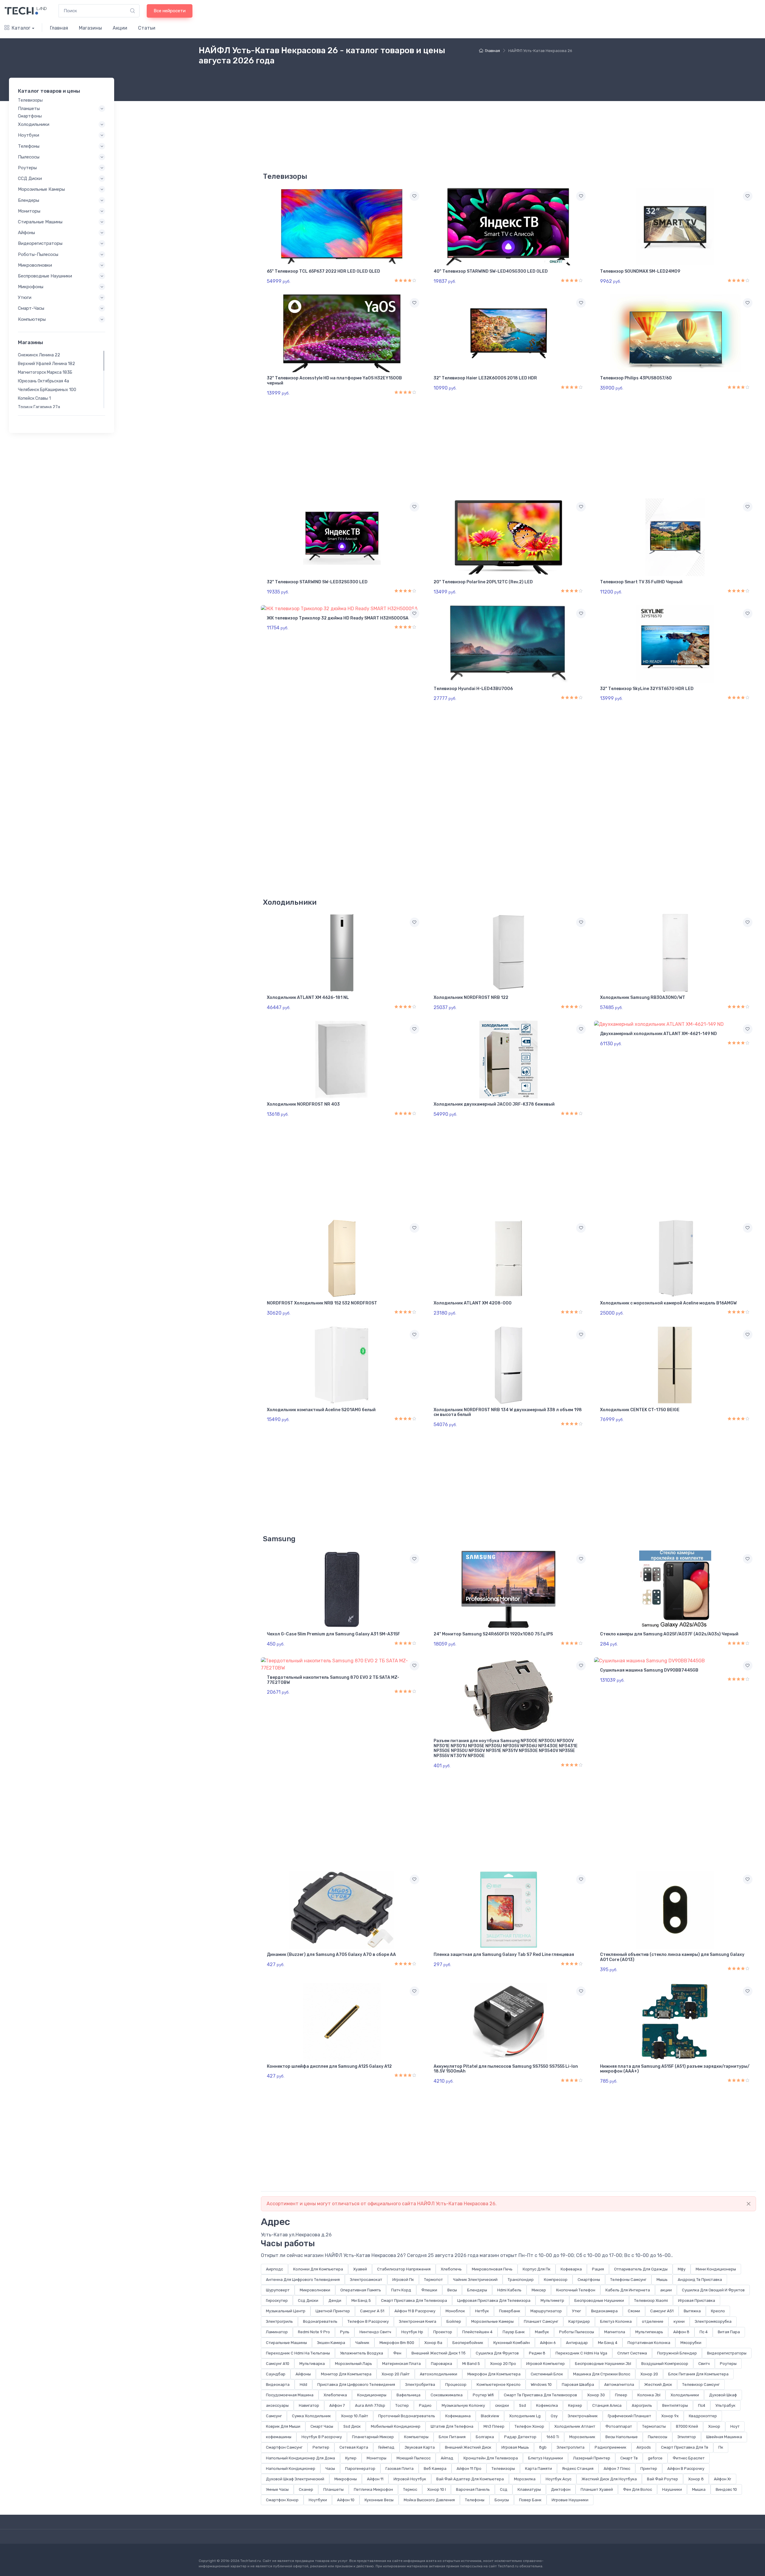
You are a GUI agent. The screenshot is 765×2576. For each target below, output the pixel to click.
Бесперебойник (468, 2343)
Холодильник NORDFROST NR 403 (303, 1104)
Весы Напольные (622, 2437)
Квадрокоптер (703, 2416)
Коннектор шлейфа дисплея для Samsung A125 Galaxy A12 (329, 2066)
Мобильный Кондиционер (396, 2426)
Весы (452, 2290)
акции (666, 2290)
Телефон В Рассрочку (368, 2321)
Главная (59, 28)
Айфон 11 (375, 2479)
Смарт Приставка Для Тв (685, 2447)
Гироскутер (277, 2300)
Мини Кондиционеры (716, 2269)
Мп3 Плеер (494, 2426)
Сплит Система (632, 2353)
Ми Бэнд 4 (608, 2343)
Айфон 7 (337, 2405)
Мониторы (377, 2458)
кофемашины (279, 2437)
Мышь (662, 2280)
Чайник (362, 2343)
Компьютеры (416, 2437)
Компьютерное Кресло (499, 2385)
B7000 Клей (687, 2426)
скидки (502, 2405)
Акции (120, 28)
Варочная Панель (473, 2489)
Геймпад (386, 2447)
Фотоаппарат (619, 2426)
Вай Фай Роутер (663, 2479)
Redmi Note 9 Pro (314, 2332)
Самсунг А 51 (372, 2311)
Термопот (433, 2280)
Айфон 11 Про (469, 2469)
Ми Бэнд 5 (361, 2300)
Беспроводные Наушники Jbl (603, 2364)
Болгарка (485, 2437)
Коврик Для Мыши (283, 2426)
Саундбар (276, 2374)
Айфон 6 (548, 2343)
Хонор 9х (670, 2416)
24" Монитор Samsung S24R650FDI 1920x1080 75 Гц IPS (493, 1634)
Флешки (429, 2290)
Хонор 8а (433, 2343)
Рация (598, 2269)
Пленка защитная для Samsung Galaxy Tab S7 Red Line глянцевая (504, 1955)
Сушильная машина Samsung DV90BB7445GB (649, 1670)
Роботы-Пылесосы (38, 254)
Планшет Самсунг (541, 2321)
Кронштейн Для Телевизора (491, 2458)
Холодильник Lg (525, 2416)
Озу (554, 2416)
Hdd (303, 2385)
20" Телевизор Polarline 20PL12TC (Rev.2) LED (483, 582)
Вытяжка (692, 2311)
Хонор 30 (596, 2395)
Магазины (90, 28)
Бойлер (454, 2321)
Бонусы (502, 2500)
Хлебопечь (451, 2269)
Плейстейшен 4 (477, 2332)
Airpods (644, 2447)
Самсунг (274, 2416)
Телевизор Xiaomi (651, 2300)
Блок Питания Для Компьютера (698, 2374)
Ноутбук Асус (559, 2479)
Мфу (682, 2269)
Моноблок (455, 2311)
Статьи (147, 28)
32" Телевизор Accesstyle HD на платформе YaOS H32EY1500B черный (334, 381)
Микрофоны (346, 2479)
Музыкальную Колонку (463, 2405)
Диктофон (561, 2489)
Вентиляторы (675, 2405)
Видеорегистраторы (727, 2353)
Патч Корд (401, 2290)
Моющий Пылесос (414, 2458)
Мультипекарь (649, 2332)
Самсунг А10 (278, 2364)
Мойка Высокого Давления (429, 2500)
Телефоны (475, 2500)
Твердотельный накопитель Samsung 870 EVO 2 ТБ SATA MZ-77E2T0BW (333, 1680)
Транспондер (521, 2280)
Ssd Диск (352, 2426)
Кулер (351, 2458)
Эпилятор (687, 2437)
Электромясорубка (713, 2321)
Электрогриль (279, 2321)
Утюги (25, 297)
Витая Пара (729, 2332)
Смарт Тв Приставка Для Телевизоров (540, 2395)
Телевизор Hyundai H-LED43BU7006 (473, 689)
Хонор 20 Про (503, 2364)
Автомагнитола (619, 2385)
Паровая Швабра (578, 2385)
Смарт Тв (629, 2458)
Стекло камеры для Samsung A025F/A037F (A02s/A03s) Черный (669, 1634)
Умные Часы (277, 2489)
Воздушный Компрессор (665, 2364)
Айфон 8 (681, 2332)
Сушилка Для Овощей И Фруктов (713, 2290)
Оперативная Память (361, 2290)
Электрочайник (583, 2416)
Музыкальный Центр (286, 2311)
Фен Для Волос (638, 2489)
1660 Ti (553, 2437)
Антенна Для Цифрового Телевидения (303, 2280)
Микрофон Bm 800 (397, 2343)
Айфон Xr (723, 2479)
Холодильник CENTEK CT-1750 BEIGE (640, 1410)
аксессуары (277, 2405)
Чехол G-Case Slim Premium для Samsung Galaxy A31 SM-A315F (333, 1634)
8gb (543, 2447)
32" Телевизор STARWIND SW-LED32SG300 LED (317, 582)
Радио (425, 2405)
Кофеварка (571, 2269)
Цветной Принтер (333, 2311)
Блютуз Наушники (546, 2458)
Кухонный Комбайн (512, 2343)
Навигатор (309, 2405)
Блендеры (477, 2290)
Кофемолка (547, 2405)
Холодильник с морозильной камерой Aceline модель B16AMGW (668, 1303)
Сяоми (634, 2311)
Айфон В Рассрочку (686, 2469)
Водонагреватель (320, 2321)
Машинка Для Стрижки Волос (602, 2374)
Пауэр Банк (514, 2332)
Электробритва (420, 2385)
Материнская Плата (401, 2364)
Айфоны (303, 2374)
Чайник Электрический (475, 2280)
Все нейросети (170, 11)
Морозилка (525, 2479)
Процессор (456, 2385)
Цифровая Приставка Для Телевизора (494, 2300)
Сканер (306, 2489)
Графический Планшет (629, 2416)
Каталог (21, 28)
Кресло (718, 2311)
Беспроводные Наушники (599, 2300)
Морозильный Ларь (354, 2364)
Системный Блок (547, 2374)
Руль (345, 2332)
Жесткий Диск (658, 2385)
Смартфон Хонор (282, 2500)
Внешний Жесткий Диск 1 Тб (439, 2353)
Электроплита (571, 2447)
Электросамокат (366, 2280)
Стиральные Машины (286, 2343)
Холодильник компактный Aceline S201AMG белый (321, 1410)
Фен (397, 2353)
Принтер (649, 2469)
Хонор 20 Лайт (396, 2374)
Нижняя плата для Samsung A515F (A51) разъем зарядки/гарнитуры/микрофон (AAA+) (675, 2069)
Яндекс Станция (578, 2469)
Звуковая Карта (420, 2447)
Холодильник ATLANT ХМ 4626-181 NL (308, 998)
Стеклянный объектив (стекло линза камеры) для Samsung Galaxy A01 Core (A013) (672, 1957)
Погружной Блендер (677, 2353)
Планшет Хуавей (597, 2489)
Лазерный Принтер (592, 2458)
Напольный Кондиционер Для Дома (300, 2458)
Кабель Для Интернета (628, 2290)
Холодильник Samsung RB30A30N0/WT (643, 998)
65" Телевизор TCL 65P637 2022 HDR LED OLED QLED (323, 271)
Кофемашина (458, 2416)
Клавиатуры (529, 2489)
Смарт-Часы (31, 308)
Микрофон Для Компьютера (494, 2374)
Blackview (490, 2416)
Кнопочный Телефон (576, 2290)
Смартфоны (589, 2280)
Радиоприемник (611, 2447)
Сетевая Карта (354, 2447)
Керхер (575, 2405)
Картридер (579, 2321)
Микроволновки (315, 2290)
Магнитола (615, 2332)
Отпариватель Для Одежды (641, 2269)
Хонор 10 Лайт (355, 2416)
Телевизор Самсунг (701, 2385)
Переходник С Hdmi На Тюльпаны (298, 2353)
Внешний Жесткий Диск (468, 2447)
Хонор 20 (649, 2374)
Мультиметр (552, 2300)
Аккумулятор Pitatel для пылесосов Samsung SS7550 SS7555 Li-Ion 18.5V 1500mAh (506, 2069)
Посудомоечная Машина (290, 2395)
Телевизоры (503, 2469)
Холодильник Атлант (575, 2426)
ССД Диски (30, 178)
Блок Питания (452, 2437)
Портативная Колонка (649, 2343)
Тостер (402, 2405)
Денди (335, 2300)
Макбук (542, 2332)
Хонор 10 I (437, 2489)
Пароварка (442, 2364)
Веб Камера (435, 2469)
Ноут (735, 2426)
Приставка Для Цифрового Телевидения (356, 2385)
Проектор (443, 2332)
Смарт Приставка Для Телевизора (414, 2300)
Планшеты (333, 2489)
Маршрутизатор (546, 2311)
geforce (655, 2458)
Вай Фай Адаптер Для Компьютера (470, 2479)
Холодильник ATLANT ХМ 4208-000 (473, 1303)
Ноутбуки (318, 2500)
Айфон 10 (346, 2500)
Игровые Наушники (570, 2500)
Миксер (539, 2290)
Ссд (504, 2489)
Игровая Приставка (697, 2300)
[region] (62, 379)
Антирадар (577, 2343)
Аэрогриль (642, 2405)
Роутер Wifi (483, 2395)
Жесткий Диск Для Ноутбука (609, 2479)
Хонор (714, 2426)
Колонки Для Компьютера (318, 2269)
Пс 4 (704, 2332)
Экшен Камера (331, 2343)
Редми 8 (537, 2353)
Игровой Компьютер (546, 2364)
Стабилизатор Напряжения (404, 2269)
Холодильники (685, 2395)
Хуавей (360, 2269)
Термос (410, 2489)
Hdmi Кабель (509, 2290)
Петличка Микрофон (373, 2489)
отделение (653, 2321)
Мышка (699, 2489)
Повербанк (510, 2311)
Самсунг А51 (662, 2311)
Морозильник (582, 2437)
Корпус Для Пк (537, 2269)
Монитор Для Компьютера (346, 2374)
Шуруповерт (278, 2290)
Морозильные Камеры (492, 2321)
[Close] (749, 2204)
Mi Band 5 (471, 2364)
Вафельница (408, 2395)
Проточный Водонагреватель (407, 2416)
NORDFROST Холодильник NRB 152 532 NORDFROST (322, 1303)
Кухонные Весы (379, 2500)
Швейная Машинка (724, 2437)
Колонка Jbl (649, 2395)
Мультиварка (312, 2364)
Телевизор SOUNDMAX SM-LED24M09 (640, 271)
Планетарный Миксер (373, 2437)
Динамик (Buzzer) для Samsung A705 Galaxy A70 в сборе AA (331, 1955)
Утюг (576, 2311)
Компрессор (556, 2280)
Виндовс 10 (726, 2489)
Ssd (523, 2405)
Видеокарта (278, 2385)
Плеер (621, 2395)
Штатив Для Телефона (452, 2426)
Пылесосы (658, 2437)
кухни (679, 2321)
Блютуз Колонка (616, 2321)
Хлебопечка (335, 2395)
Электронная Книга (418, 2321)
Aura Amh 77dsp (370, 2405)
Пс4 (702, 2405)
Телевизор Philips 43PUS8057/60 (636, 378)
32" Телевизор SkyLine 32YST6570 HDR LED (647, 689)
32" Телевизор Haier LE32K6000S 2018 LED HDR (485, 378)
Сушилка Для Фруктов (497, 2353)
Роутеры (728, 2364)
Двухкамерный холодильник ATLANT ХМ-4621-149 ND (658, 1034)
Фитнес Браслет (689, 2458)
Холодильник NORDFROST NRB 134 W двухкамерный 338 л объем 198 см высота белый (508, 1412)
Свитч (704, 2364)
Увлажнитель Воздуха (362, 2353)
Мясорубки (691, 2343)
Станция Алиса (607, 2405)
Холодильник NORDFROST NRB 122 (471, 998)
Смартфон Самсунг (284, 2447)
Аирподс (274, 2269)
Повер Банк (530, 2500)
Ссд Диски (308, 2300)
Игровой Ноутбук (410, 2479)
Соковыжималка (447, 2395)
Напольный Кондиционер (291, 2469)
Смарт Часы (322, 2426)
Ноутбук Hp (412, 2332)
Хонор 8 (696, 2479)
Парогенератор (360, 2469)
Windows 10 (541, 2385)
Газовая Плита (400, 2469)
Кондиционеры (372, 2395)
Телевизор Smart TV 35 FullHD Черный (641, 582)
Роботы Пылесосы (577, 2332)
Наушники (672, 2489)
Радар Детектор (520, 2437)
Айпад (447, 2458)
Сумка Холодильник (311, 2416)
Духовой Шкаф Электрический (295, 2479)
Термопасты (654, 2426)
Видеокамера (604, 2311)
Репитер (321, 2447)
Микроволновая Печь (492, 2269)
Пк (721, 2447)
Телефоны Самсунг (628, 2280)
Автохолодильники (439, 2374)
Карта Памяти (538, 2469)
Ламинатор (277, 2332)
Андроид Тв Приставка (700, 2280)
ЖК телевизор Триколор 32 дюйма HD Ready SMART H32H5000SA (338, 618)
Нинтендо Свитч (375, 2332)
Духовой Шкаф (723, 2395)
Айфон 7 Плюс (617, 2469)
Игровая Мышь (515, 2447)
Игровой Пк (403, 2280)
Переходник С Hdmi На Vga (581, 2353)
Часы (330, 2469)
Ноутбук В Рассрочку (322, 2437)
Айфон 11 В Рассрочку (415, 2311)
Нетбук (482, 2311)
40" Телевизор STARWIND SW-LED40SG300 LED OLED (491, 271)
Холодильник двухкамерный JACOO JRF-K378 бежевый (494, 1104)
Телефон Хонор (529, 2426)
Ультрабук (725, 2405)
